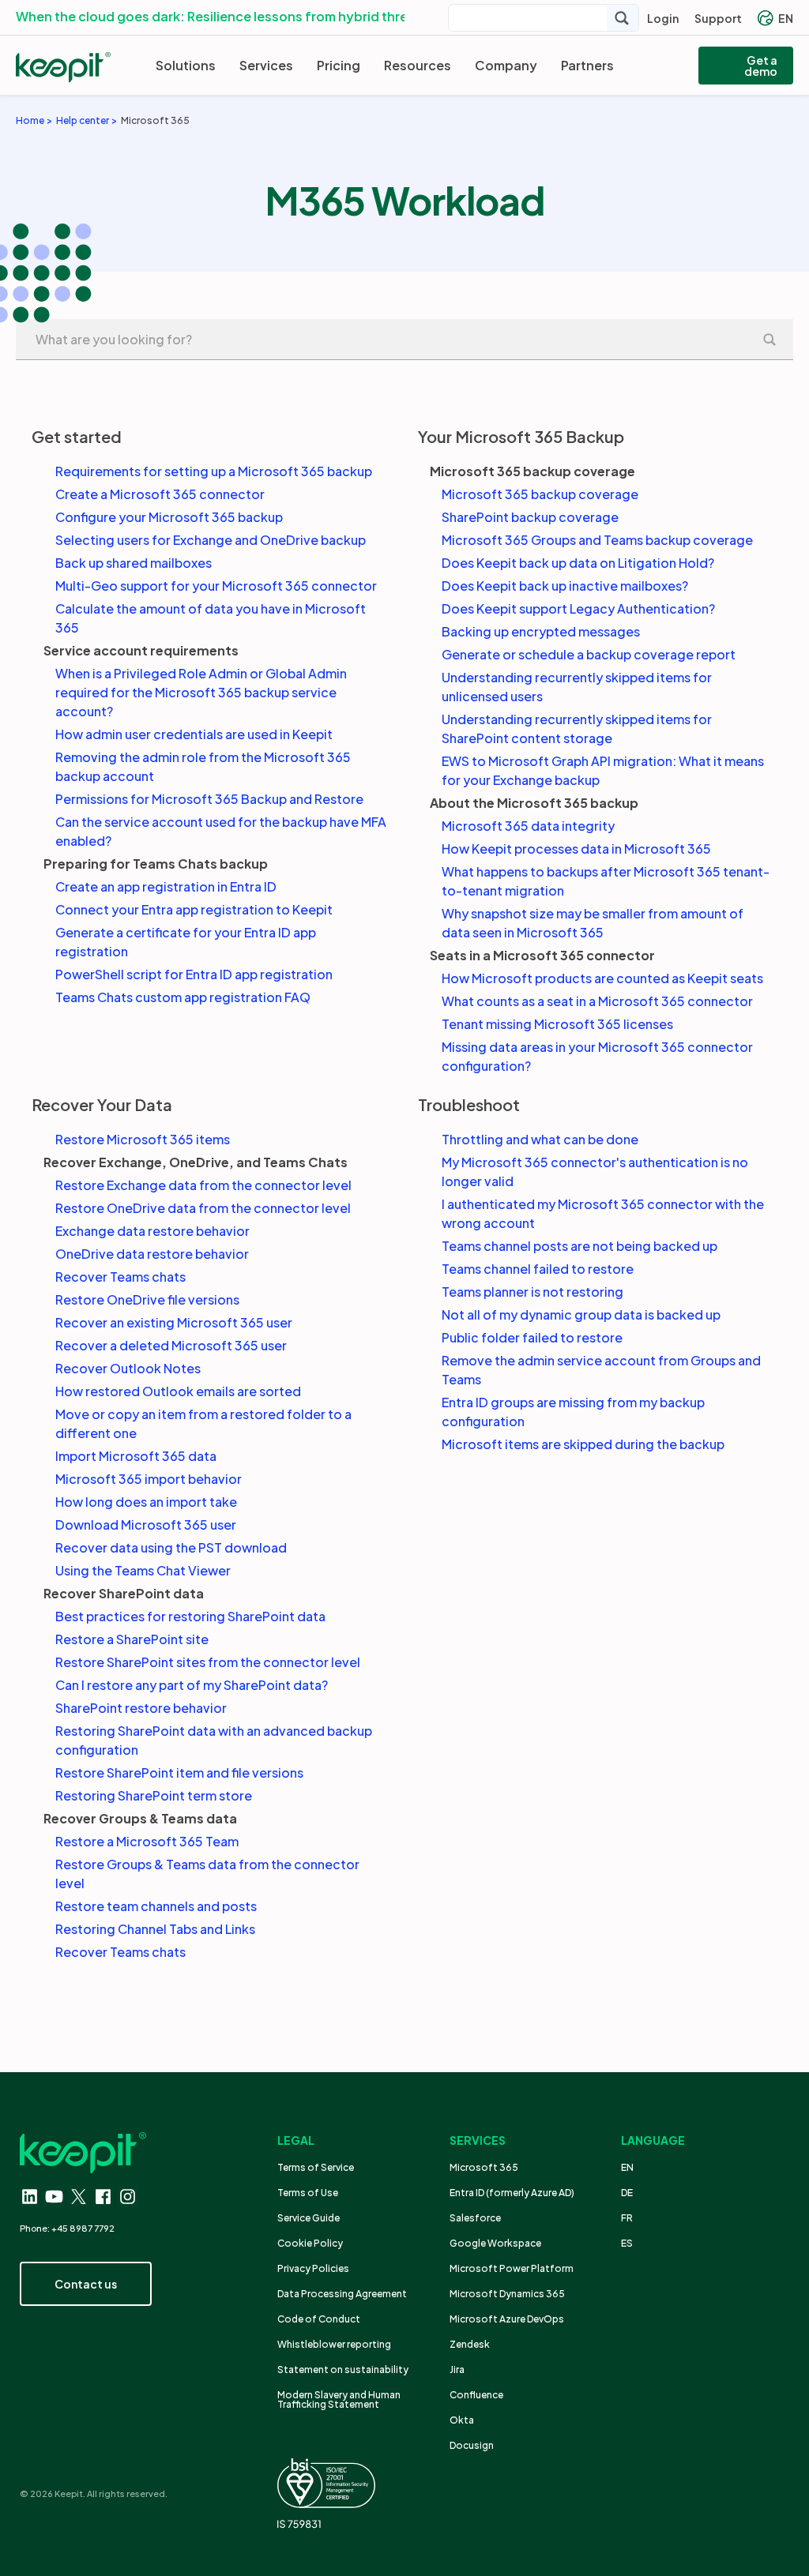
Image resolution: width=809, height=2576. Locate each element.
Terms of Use (308, 2193)
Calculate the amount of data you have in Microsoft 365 (211, 618)
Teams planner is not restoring (532, 1292)
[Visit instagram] (128, 2197)
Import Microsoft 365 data (136, 1456)
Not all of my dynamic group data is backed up (581, 1314)
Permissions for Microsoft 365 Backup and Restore (209, 799)
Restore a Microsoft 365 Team (147, 1841)
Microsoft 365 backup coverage (540, 494)
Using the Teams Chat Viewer (143, 1570)
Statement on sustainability (343, 2369)
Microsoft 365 (484, 2167)
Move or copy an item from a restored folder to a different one (203, 1423)
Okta (462, 2420)
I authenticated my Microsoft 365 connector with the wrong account (603, 1213)
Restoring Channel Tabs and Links (155, 1929)
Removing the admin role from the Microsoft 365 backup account (203, 766)
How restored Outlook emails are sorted (178, 1391)
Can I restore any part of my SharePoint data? (192, 1685)
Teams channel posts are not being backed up (579, 1246)
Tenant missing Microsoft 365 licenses (557, 1024)
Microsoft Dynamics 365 (507, 2294)
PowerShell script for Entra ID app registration (194, 974)
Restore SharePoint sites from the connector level (208, 1662)
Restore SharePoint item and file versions (179, 1772)
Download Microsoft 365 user (146, 1525)
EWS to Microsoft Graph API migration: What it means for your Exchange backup (603, 770)
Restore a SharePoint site (132, 1639)
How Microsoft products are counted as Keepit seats (602, 978)
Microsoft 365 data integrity (528, 826)
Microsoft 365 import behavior (149, 1479)
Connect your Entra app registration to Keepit (194, 909)
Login (663, 18)
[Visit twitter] (79, 2197)
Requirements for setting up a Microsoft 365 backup (214, 471)
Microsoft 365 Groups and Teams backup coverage (597, 540)
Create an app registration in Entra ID (166, 886)
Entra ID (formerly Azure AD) (513, 2193)
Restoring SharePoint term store (154, 1795)
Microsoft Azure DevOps (507, 2319)
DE (627, 2193)
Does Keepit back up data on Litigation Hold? (578, 563)
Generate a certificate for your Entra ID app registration (186, 942)
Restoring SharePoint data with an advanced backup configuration (214, 1740)
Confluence (476, 2395)
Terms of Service (316, 2167)
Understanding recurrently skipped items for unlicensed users (577, 687)
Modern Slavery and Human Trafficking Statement (339, 2400)
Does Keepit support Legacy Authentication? (578, 608)
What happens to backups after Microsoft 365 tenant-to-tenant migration (606, 881)
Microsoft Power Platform (512, 2268)
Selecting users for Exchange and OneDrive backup (211, 540)
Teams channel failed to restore (538, 1269)
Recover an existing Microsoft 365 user (174, 1322)
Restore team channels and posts (156, 1906)
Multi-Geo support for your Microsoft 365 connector (216, 586)
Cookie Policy (310, 2243)
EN (786, 18)
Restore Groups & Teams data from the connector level (207, 1874)
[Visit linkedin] (30, 2197)
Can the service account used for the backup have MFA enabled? (221, 831)
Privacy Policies (313, 2268)
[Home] (63, 67)
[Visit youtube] (54, 2197)
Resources (418, 65)
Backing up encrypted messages (541, 631)
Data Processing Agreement (342, 2294)
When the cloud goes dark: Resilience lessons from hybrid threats (222, 16)
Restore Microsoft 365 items (143, 1139)
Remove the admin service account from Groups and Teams (601, 1370)
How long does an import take (146, 1502)
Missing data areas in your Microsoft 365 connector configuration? (597, 1056)
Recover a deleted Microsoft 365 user (171, 1345)
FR (627, 2218)
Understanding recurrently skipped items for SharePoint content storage (577, 728)
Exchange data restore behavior (152, 1231)
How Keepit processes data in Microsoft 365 (576, 849)
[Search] (623, 18)
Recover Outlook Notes (128, 1368)
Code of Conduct (319, 2319)
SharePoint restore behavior (141, 1708)
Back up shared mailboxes (134, 563)
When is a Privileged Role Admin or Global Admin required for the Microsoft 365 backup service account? (201, 692)
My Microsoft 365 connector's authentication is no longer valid (595, 1172)
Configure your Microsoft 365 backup (169, 517)
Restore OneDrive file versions (147, 1299)
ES (627, 2243)
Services (266, 65)
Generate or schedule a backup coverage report (589, 654)
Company (506, 65)
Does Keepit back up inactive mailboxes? (565, 586)
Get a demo (761, 66)
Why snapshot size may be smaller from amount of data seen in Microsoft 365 (593, 923)
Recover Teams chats (120, 1277)
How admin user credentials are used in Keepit (194, 734)
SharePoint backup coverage (530, 517)
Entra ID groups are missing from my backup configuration (573, 1412)
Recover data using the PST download (171, 1547)
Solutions (186, 65)
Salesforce (475, 2218)
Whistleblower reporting (334, 2344)
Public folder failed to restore (532, 1337)
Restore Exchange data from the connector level (203, 1185)
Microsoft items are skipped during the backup (583, 1444)
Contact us (86, 2284)
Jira (457, 2369)
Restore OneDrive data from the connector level (203, 1208)
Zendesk (470, 2344)
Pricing (339, 65)
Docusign (472, 2445)
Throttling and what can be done (540, 1139)
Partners (587, 65)
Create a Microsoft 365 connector (160, 494)
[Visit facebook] (103, 2197)
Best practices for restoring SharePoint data (190, 1616)
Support (718, 18)
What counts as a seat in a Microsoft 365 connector (597, 1001)
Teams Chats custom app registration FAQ (183, 997)
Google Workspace (495, 2243)
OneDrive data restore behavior (152, 1254)
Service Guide (309, 2218)
